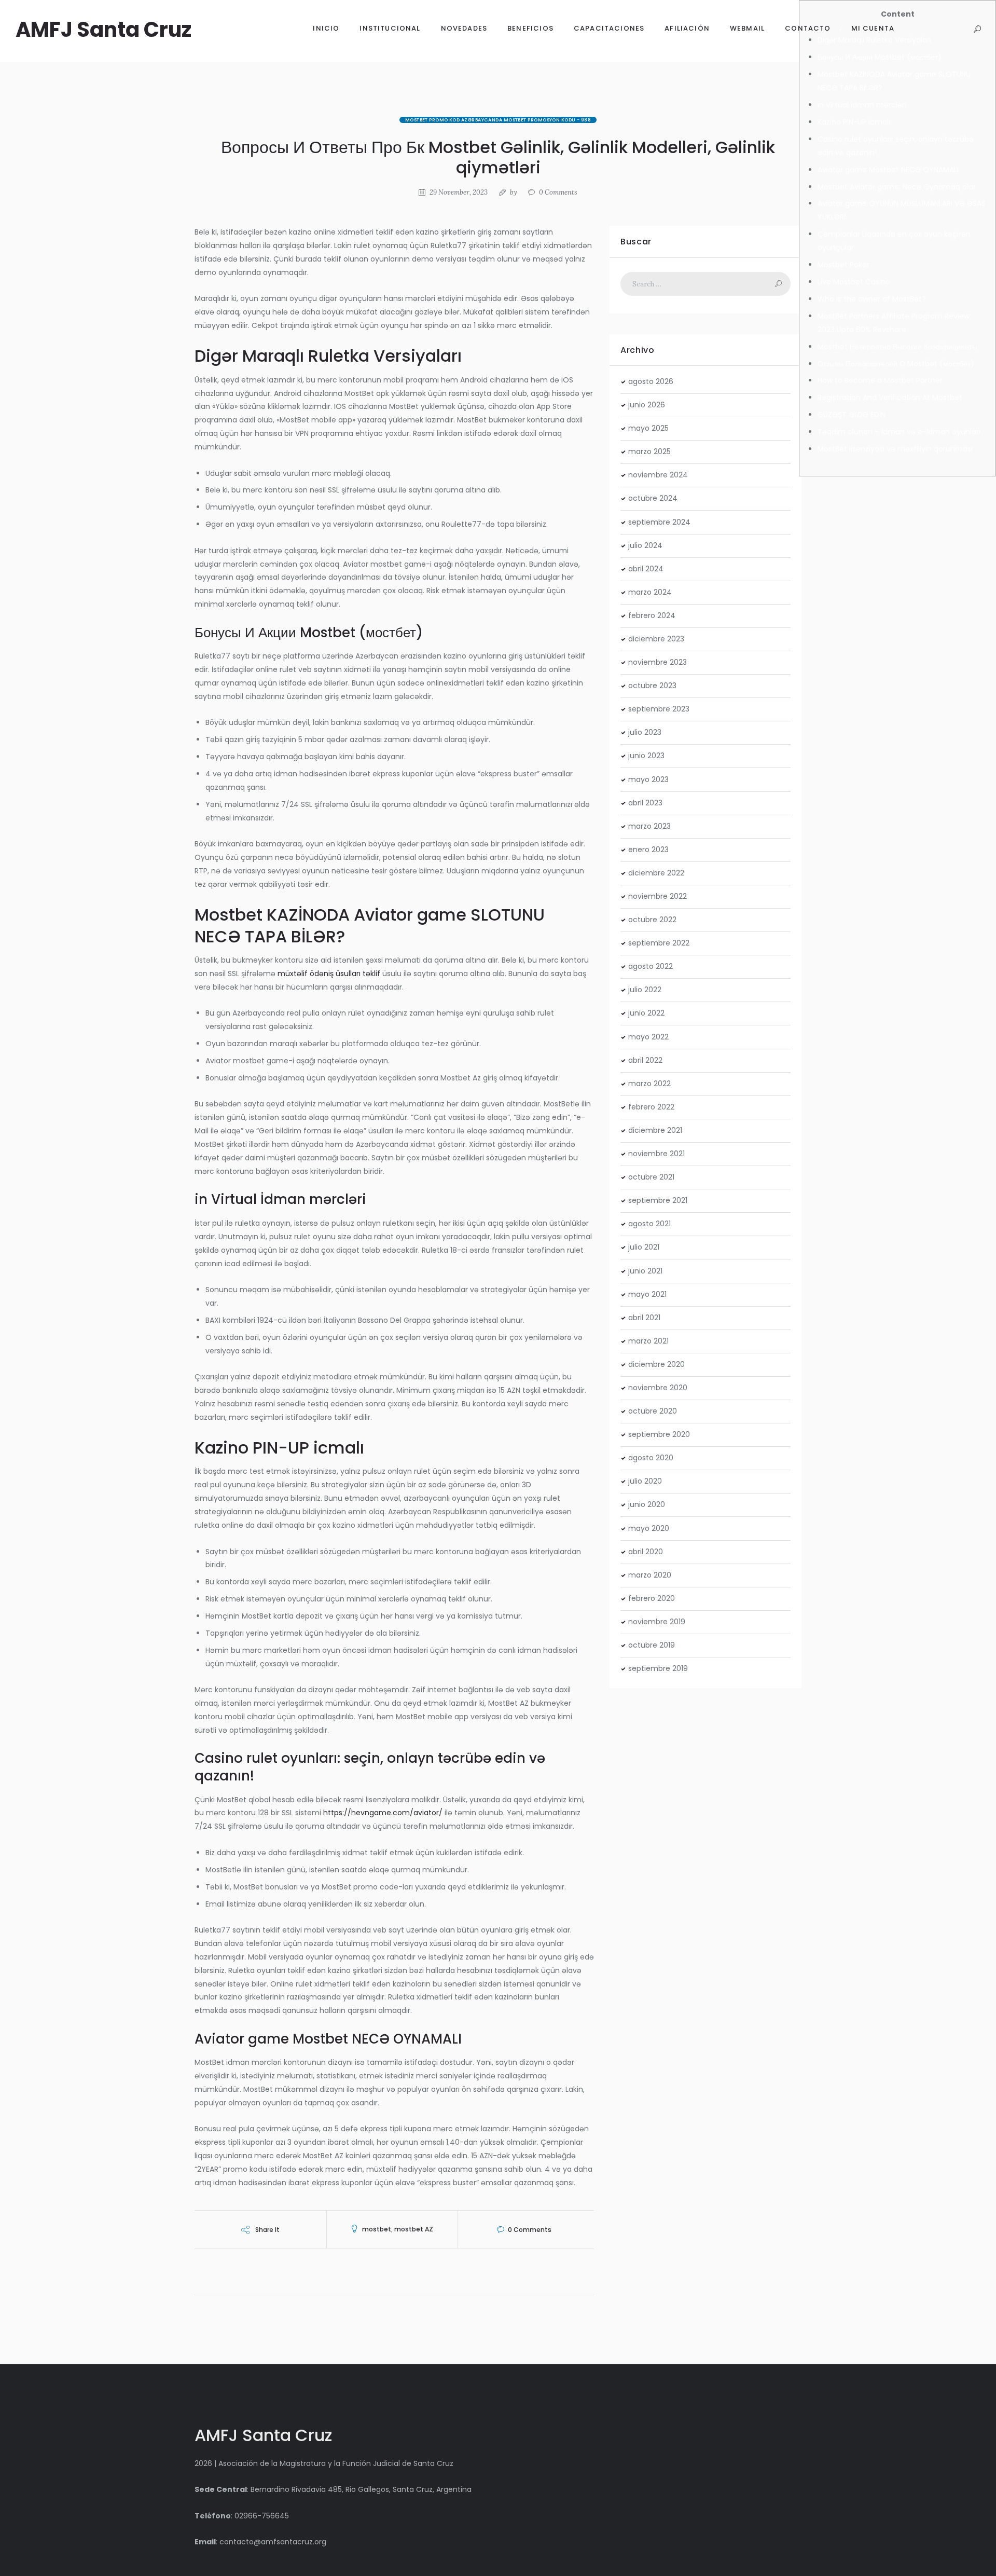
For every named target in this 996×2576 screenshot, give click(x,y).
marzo (649, 451)
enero (648, 849)
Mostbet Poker (843, 265)
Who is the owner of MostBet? (872, 299)
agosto (651, 381)
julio (645, 545)
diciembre (656, 639)
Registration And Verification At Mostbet (890, 398)
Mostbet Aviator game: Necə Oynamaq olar (897, 187)
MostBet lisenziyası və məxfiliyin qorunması (895, 449)
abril (646, 569)
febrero (652, 615)
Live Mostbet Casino (854, 282)
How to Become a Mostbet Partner (880, 380)
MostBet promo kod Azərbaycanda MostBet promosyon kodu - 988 (498, 120)
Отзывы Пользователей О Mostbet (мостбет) (896, 364)
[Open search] (977, 29)
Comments (558, 192)
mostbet (377, 2229)
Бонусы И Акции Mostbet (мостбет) (880, 57)
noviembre (658, 475)
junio (647, 405)
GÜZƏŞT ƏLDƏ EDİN (852, 415)
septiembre (659, 522)
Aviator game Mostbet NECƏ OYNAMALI (888, 170)
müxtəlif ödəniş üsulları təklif (329, 974)
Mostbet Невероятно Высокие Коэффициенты (897, 347)
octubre (653, 498)
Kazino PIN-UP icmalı (854, 122)
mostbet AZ (414, 2229)
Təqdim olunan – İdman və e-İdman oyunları (899, 432)
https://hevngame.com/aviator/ (383, 1813)
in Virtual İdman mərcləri (862, 105)
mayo (648, 428)
